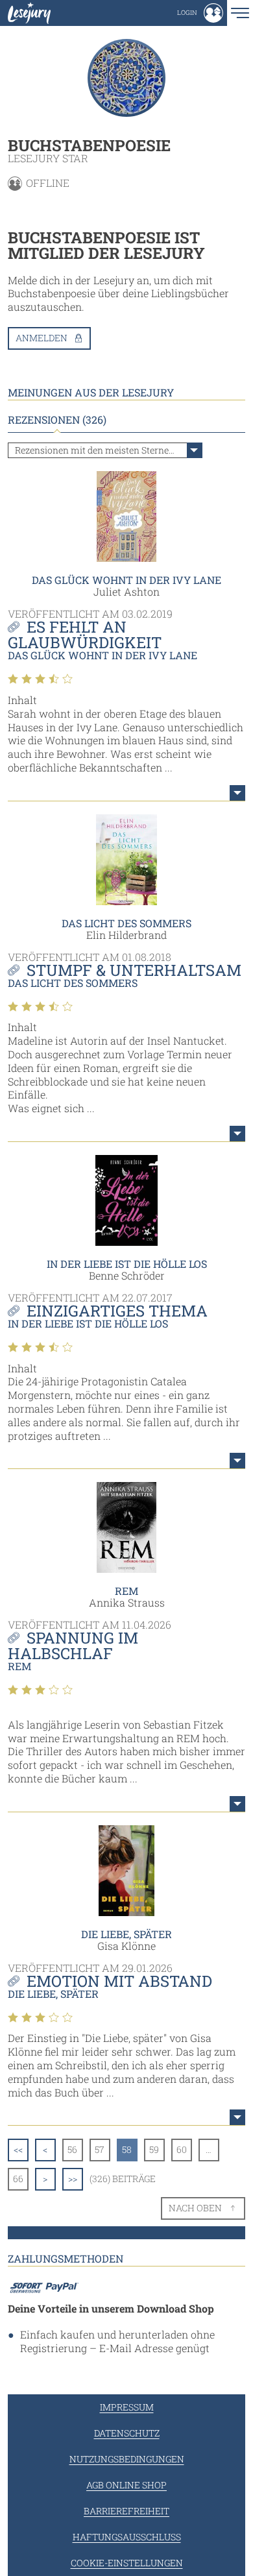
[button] (200, 13)
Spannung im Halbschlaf (73, 1646)
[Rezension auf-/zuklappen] (237, 793)
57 (100, 2149)
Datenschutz (127, 2433)
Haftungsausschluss (127, 2537)
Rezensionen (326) (57, 420)
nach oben (195, 2208)
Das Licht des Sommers (126, 923)
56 (72, 2149)
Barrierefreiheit (126, 2511)
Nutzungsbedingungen (127, 2459)
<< (18, 2149)
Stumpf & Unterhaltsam (134, 970)
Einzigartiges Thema (117, 1311)
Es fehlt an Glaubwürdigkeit (85, 635)
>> (73, 2179)
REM (126, 1591)
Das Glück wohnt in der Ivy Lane (126, 580)
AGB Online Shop (126, 2485)
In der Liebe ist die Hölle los (127, 1264)
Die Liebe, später (126, 1934)
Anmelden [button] (42, 338)
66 (18, 2179)
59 (154, 2149)
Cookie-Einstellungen (127, 2563)
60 (182, 2149)
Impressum (127, 2407)
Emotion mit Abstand (119, 1981)
